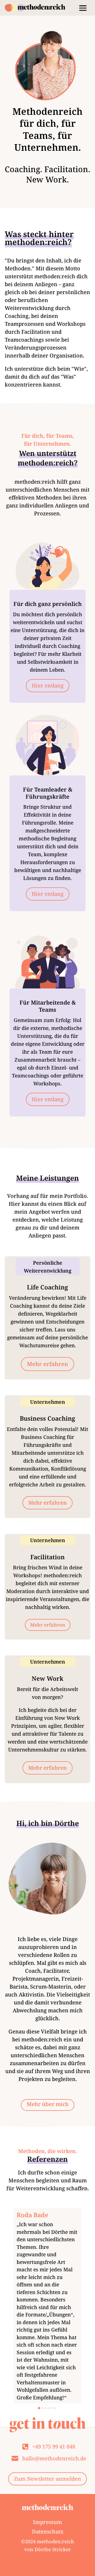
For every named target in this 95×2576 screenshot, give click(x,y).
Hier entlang (48, 686)
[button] (39, 2408)
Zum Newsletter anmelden (47, 2479)
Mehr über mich (48, 2104)
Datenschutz (48, 2532)
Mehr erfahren (47, 1364)
